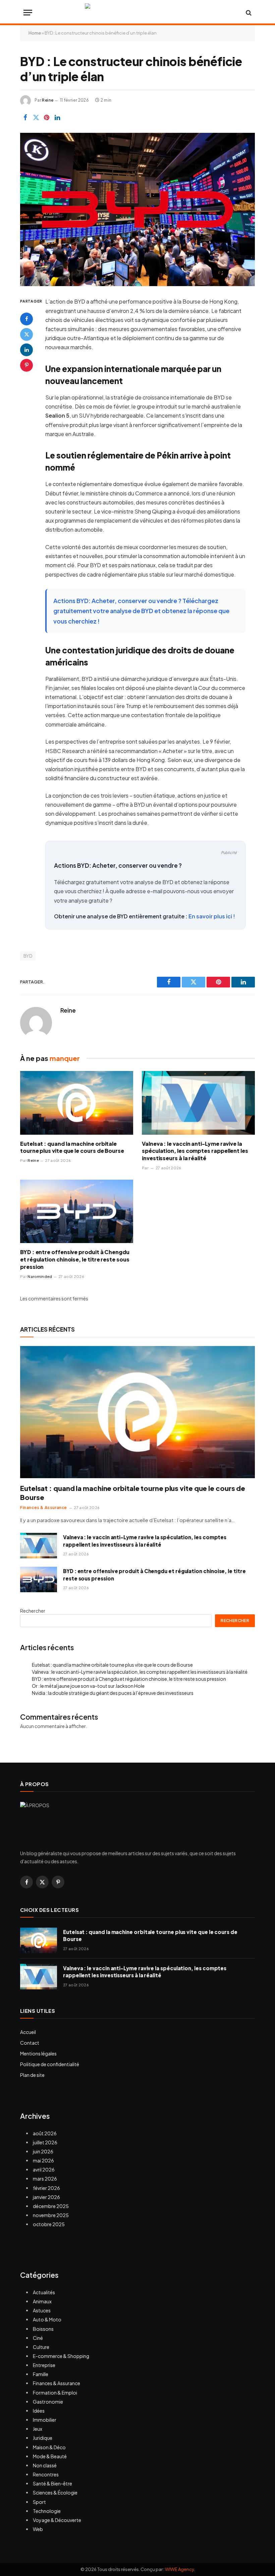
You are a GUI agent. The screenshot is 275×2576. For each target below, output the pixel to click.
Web (38, 2529)
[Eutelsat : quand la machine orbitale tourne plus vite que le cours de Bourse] (77, 1103)
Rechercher (33, 1611)
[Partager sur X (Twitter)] (36, 117)
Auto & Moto (47, 2319)
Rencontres (46, 2474)
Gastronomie (48, 2402)
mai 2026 (43, 2160)
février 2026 (46, 2188)
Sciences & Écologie (55, 2492)
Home (35, 33)
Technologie (47, 2511)
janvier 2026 (46, 2197)
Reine (48, 100)
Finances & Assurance (44, 1508)
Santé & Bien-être (52, 2483)
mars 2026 (45, 2179)
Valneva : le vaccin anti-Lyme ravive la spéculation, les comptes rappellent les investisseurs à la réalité (195, 1151)
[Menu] (28, 13)
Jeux (38, 2429)
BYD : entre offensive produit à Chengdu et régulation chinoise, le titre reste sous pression (75, 1259)
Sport (39, 2502)
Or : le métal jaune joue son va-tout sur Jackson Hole (88, 1686)
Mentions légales (38, 2053)
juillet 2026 (45, 2142)
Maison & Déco (49, 2447)
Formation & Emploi (55, 2393)
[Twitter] (26, 334)
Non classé (45, 2465)
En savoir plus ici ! (212, 916)
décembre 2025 (51, 2206)
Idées (39, 2411)
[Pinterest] (26, 365)
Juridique (43, 2438)
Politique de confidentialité (50, 2064)
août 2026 (45, 2133)
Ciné (38, 2338)
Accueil (28, 2032)
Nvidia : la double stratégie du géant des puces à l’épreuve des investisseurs (113, 1693)
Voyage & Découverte (57, 2520)
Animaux (42, 2301)
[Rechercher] (248, 13)
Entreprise (44, 2365)
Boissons (43, 2329)
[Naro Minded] (137, 13)
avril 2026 (44, 2169)
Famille (41, 2374)
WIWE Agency (179, 2569)
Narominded (40, 1276)
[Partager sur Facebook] (25, 117)
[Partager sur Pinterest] (47, 117)
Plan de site (32, 2075)
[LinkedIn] (26, 350)
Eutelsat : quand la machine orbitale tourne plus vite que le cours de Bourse (72, 1147)
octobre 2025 (49, 2224)
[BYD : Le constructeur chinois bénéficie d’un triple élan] (137, 209)
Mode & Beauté (50, 2456)
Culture (41, 2347)
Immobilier (45, 2420)
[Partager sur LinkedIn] (57, 117)
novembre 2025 (51, 2215)
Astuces (42, 2310)
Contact (30, 2043)
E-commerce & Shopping (61, 2356)
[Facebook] (26, 319)
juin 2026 (43, 2151)
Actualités (44, 2292)
